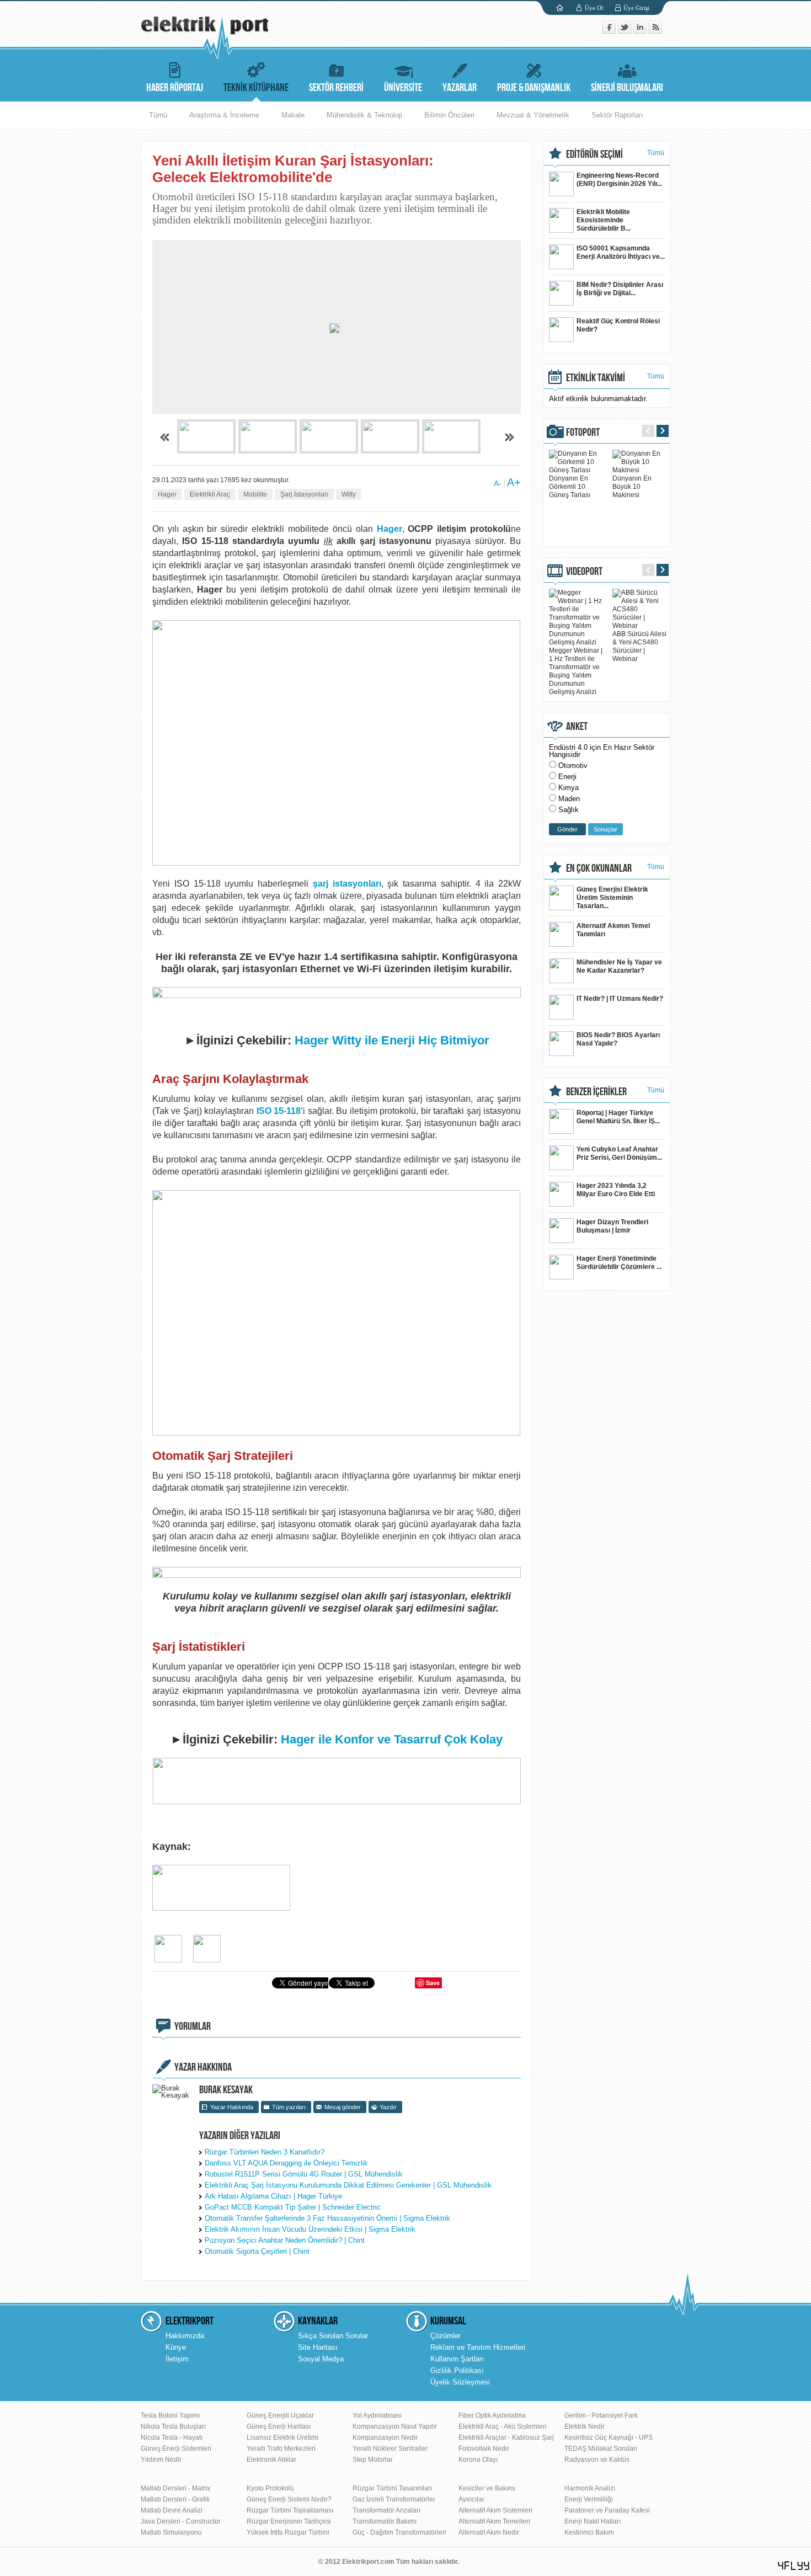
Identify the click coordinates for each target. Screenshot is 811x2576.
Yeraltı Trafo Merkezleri (281, 2449)
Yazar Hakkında (232, 2107)
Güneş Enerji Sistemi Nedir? (289, 2499)
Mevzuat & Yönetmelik (533, 115)
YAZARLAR (460, 88)
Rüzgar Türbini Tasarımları (392, 2488)
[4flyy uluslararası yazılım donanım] (794, 2566)
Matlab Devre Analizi (172, 2510)
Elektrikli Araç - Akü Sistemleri (503, 2426)
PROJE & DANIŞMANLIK (534, 88)
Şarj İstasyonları (304, 494)
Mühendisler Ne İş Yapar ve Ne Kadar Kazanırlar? (619, 966)
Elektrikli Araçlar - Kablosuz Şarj (506, 2438)
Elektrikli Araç (210, 494)
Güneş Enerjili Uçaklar (280, 2415)
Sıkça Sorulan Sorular (333, 2336)
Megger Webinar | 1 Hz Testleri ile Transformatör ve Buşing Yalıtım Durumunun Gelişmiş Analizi (576, 671)
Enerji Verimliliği (589, 2499)
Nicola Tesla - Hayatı (172, 2438)
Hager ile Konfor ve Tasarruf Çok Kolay (392, 1739)
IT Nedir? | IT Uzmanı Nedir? (620, 999)
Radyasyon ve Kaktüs (597, 2460)
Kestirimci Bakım (589, 2532)
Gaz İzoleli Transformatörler (394, 2499)
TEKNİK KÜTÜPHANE (256, 88)
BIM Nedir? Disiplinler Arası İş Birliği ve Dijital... (620, 289)
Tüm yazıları (289, 2107)
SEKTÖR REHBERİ (336, 88)
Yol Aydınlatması (377, 2415)
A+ (514, 482)
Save (433, 1983)
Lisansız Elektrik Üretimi (282, 2438)
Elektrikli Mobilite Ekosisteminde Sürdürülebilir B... (604, 220)
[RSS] (655, 31)
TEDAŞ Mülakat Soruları (601, 2449)
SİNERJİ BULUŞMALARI (627, 88)
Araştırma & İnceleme (224, 115)
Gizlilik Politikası (457, 2370)
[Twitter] (626, 31)
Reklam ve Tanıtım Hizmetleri (478, 2347)
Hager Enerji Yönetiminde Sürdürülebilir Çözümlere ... (619, 1263)
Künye (176, 2347)
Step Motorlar (373, 2460)
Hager (167, 494)
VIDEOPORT (584, 572)
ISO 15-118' (280, 1111)
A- (498, 483)
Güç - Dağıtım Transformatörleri (399, 2532)
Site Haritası (318, 2347)
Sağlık (569, 810)
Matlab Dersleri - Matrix (175, 2488)
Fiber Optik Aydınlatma (492, 2415)
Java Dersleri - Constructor (181, 2521)
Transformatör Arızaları (386, 2510)
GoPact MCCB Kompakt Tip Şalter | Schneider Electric (293, 2207)
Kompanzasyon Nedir (385, 2438)
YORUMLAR (193, 2026)
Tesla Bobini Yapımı (170, 2415)
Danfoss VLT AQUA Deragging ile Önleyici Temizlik (286, 2163)
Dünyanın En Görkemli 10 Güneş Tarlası (570, 487)
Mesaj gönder (343, 2107)
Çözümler (445, 2336)
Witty (349, 494)
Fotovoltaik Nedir (484, 2449)
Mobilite (255, 494)
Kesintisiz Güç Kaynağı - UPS (609, 2438)
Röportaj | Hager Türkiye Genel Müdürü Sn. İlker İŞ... (618, 1117)
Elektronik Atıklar (271, 2460)
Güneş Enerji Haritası (279, 2426)
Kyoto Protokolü (270, 2488)
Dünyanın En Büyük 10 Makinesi (632, 487)
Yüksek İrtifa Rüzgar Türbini (288, 2532)
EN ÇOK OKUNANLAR (599, 868)
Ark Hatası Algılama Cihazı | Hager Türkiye (273, 2196)
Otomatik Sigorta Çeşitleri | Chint (257, 2251)
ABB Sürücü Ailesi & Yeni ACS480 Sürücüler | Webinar (639, 646)
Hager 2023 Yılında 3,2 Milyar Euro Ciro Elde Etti (616, 1190)
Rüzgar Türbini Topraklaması (290, 2510)
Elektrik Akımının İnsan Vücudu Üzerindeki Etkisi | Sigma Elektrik (310, 2229)
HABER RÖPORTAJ (175, 88)
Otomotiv (573, 766)
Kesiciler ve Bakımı (487, 2488)
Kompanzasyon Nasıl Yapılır (395, 2426)
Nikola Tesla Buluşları (173, 2426)
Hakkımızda (185, 2336)
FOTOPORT (583, 433)
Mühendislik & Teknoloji (364, 115)
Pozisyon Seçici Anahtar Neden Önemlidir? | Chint (285, 2240)
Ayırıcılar (471, 2499)
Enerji (567, 777)
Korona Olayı (478, 2460)
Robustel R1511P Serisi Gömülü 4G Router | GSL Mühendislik (304, 2174)
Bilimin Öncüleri (449, 115)
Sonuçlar (605, 829)
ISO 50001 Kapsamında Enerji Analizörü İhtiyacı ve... (621, 252)
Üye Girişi (636, 8)
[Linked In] (641, 31)
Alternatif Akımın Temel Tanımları (613, 930)
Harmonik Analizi (590, 2488)
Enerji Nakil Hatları (593, 2521)
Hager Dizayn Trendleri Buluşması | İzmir (612, 1226)
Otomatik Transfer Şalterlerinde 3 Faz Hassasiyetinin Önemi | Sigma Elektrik (327, 2218)
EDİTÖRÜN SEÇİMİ (594, 154)
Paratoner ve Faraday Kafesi (607, 2510)
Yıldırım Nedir (161, 2460)
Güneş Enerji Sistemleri (176, 2449)
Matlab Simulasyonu (171, 2532)
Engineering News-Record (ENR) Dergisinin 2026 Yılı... (619, 180)
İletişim (177, 2359)
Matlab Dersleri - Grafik (175, 2499)
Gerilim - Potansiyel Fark (601, 2415)
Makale (293, 115)
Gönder (567, 829)
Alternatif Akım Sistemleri (495, 2510)
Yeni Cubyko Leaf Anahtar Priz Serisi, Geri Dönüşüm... (619, 1153)
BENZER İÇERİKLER (596, 1092)
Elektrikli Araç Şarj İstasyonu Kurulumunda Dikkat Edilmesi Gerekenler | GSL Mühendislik (348, 2185)
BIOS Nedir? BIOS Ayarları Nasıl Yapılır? (618, 1039)
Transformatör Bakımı (385, 2521)
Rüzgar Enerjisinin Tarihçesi (289, 2521)
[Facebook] (610, 31)
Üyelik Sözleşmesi (460, 2382)
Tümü (158, 115)
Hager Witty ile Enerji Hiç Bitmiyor (392, 1040)
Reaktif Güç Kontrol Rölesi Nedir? (618, 325)
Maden (569, 799)
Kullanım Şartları (457, 2359)
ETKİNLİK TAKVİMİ (596, 378)
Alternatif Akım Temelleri (494, 2521)
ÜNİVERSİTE (403, 88)
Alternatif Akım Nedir (489, 2532)
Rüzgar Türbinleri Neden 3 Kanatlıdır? (265, 2152)
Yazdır (388, 2107)
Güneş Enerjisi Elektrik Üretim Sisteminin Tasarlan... (612, 898)
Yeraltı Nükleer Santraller (390, 2449)
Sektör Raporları (617, 115)
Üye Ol (594, 8)
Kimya (569, 788)
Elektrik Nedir (585, 2426)
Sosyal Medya (321, 2359)
